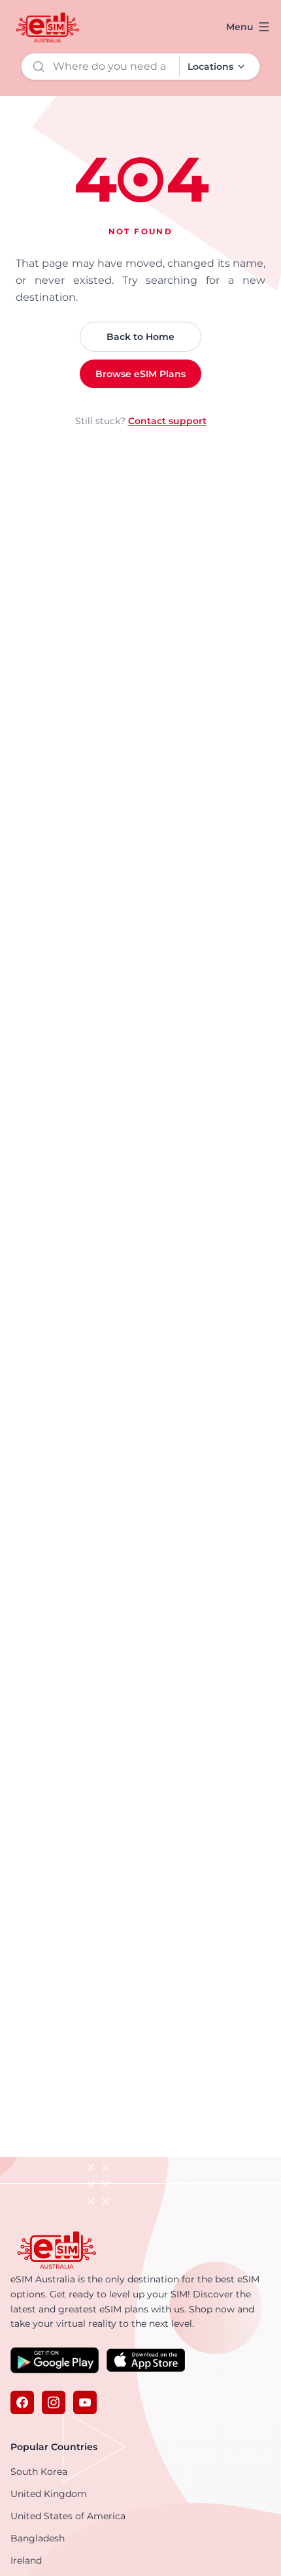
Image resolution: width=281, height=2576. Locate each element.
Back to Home (140, 337)
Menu (240, 27)
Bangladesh (38, 2538)
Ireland (26, 2560)
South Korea (39, 2472)
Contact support (167, 421)
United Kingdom (49, 2494)
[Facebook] (22, 2402)
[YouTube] (85, 2402)
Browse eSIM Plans (140, 374)
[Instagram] (54, 2402)
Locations (210, 67)
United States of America (68, 2516)
